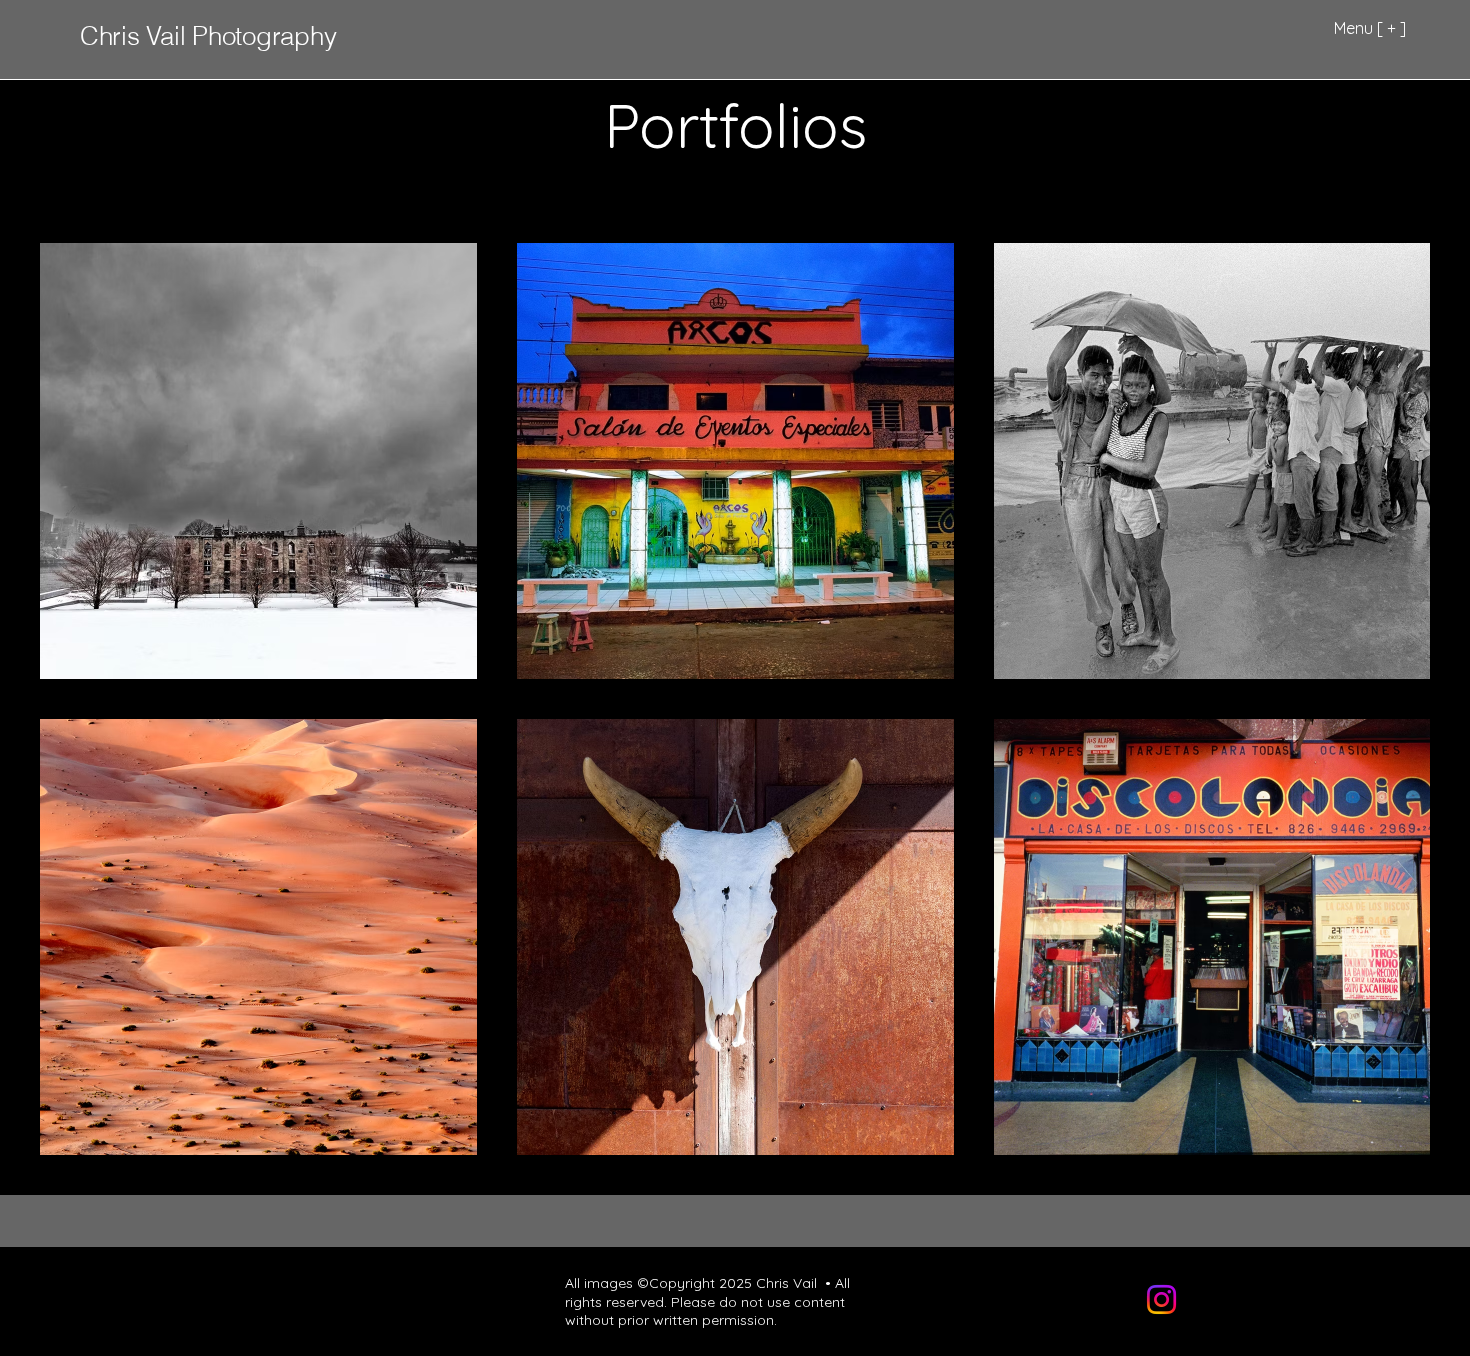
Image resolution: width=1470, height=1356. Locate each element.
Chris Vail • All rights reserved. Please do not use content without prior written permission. (707, 1301)
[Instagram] (1161, 1299)
